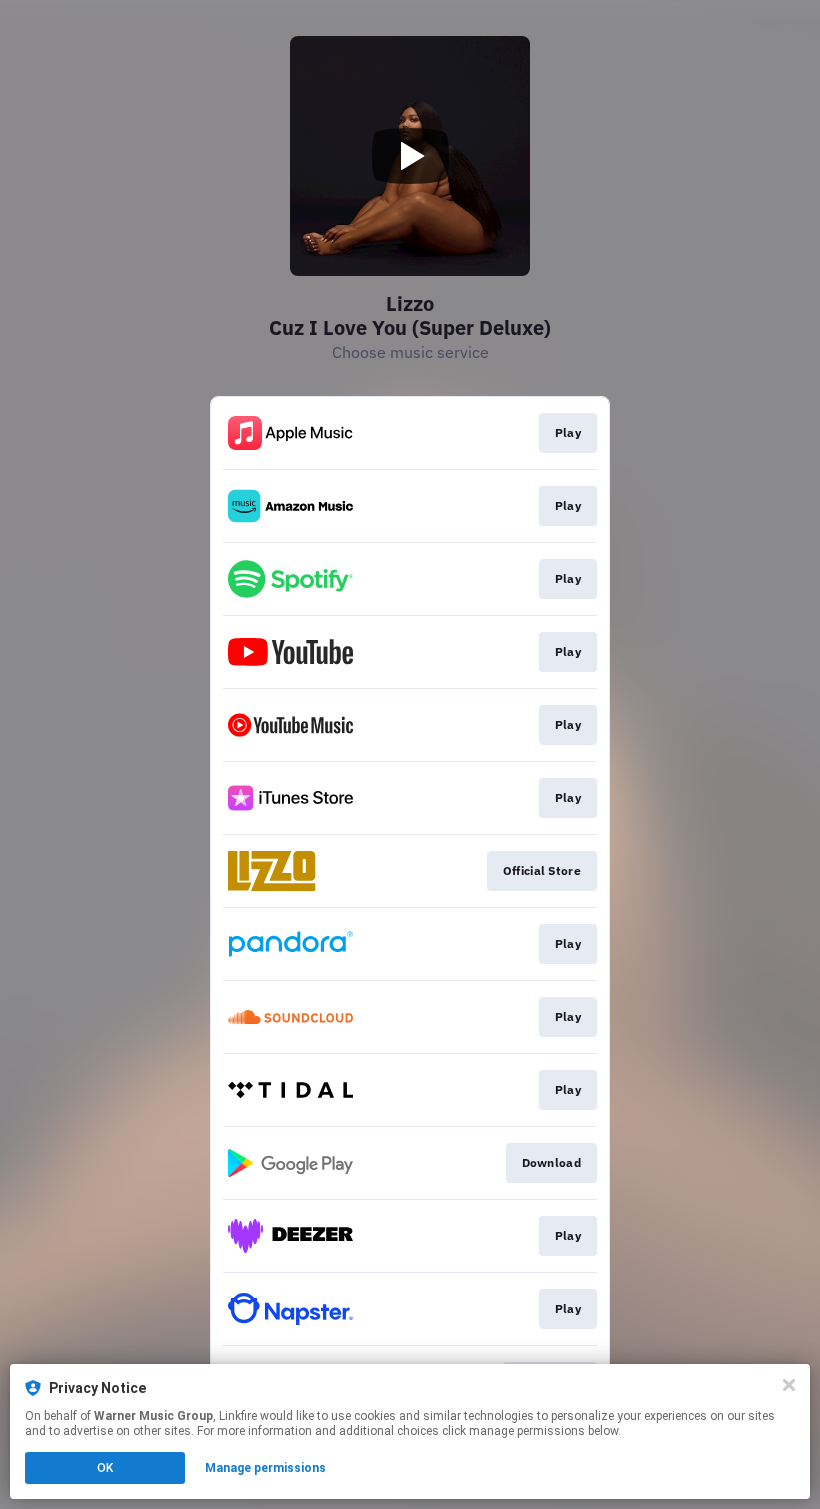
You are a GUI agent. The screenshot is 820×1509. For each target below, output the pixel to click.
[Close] (789, 1385)
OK (105, 1468)
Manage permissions (265, 1468)
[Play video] (410, 156)
